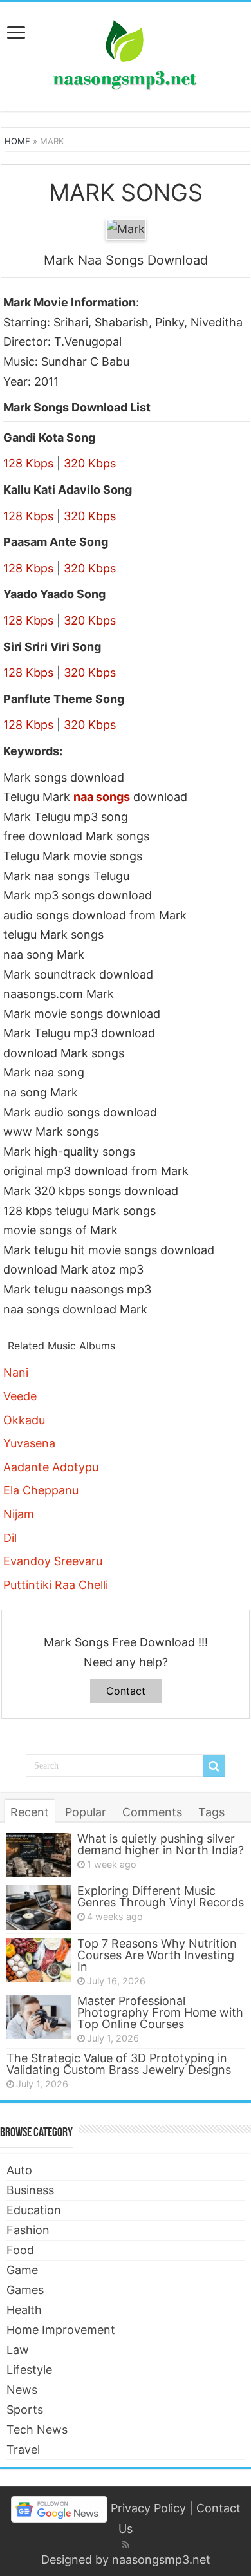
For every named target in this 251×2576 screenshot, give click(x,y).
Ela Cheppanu (41, 1490)
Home (17, 141)
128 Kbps (28, 463)
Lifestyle (29, 2370)
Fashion (28, 2230)
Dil (10, 1538)
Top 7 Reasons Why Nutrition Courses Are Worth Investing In (157, 1955)
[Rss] (126, 2544)
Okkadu (24, 1420)
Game (22, 2270)
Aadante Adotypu (51, 1467)
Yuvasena (29, 1443)
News (22, 2390)
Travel (23, 2449)
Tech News (37, 2430)
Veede (20, 1396)
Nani (16, 1372)
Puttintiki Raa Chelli (56, 1585)
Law (18, 2350)
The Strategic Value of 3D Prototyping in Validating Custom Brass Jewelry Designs (119, 2064)
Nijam (19, 1514)
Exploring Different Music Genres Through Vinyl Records (161, 1896)
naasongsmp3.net (161, 2560)
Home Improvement (61, 2330)
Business (30, 2190)
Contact (126, 1691)
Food (20, 2250)
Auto (19, 2170)
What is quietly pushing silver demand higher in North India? (161, 1844)
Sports (25, 2410)
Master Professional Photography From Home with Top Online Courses (160, 2012)
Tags (211, 1812)
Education (34, 2210)
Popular (86, 1812)
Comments (152, 1812)
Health (24, 2310)
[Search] (214, 1766)
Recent (30, 1812)
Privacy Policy (148, 2508)
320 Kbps (90, 463)
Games (25, 2290)
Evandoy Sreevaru (53, 1561)
